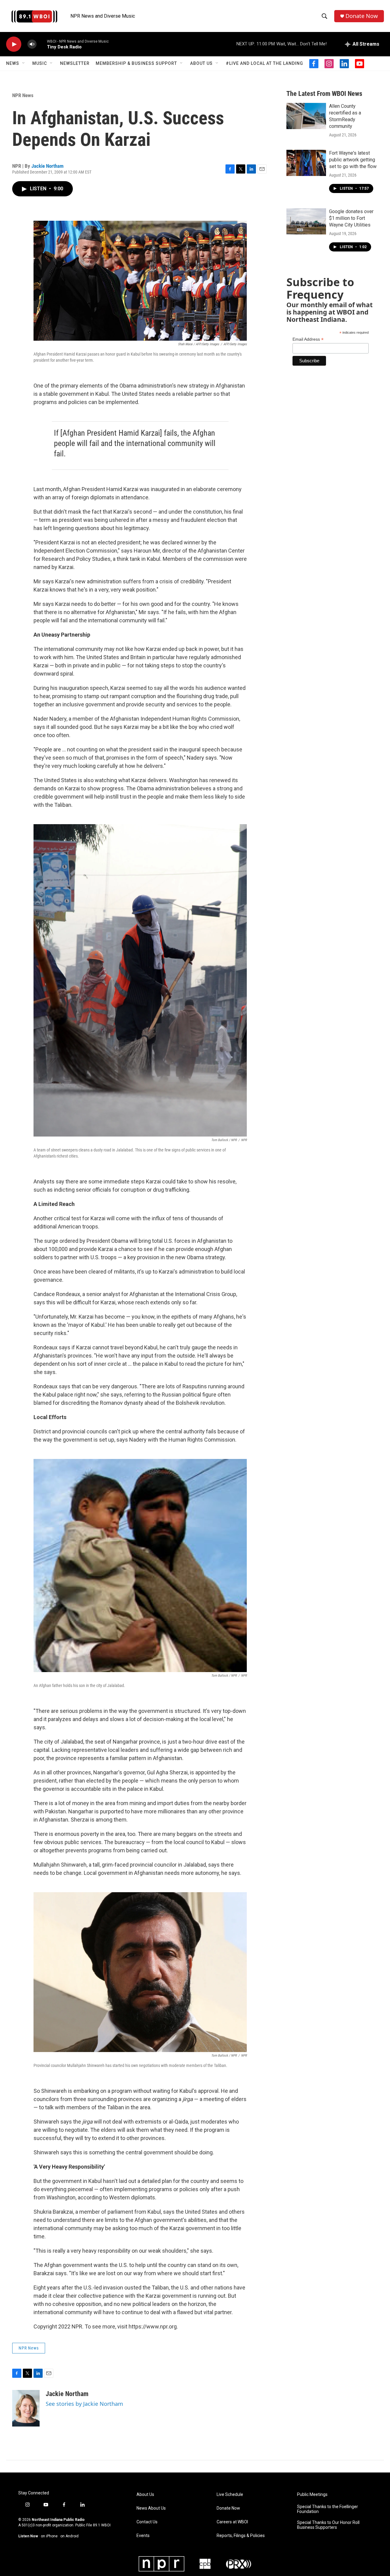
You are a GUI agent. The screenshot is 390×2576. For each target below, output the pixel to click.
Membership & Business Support (136, 63)
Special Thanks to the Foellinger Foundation (328, 2509)
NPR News (23, 95)
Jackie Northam (48, 166)
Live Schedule (230, 2495)
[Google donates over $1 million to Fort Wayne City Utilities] (306, 221)
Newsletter (75, 63)
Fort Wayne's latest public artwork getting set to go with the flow (353, 160)
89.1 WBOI (102, 2525)
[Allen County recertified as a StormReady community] (306, 116)
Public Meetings (312, 2495)
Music (40, 63)
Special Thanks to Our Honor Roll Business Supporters (328, 2525)
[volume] (32, 44)
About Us (201, 63)
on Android (69, 2536)
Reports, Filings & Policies (241, 2536)
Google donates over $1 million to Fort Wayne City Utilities (351, 218)
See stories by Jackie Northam (84, 2404)
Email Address (308, 339)
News (13, 63)
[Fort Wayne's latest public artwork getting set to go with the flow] (306, 163)
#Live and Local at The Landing (264, 63)
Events (143, 2536)
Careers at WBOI (232, 2522)
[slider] (42, 44)
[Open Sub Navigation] (24, 63)
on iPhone (49, 2536)
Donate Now (362, 16)
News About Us (151, 2508)
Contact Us (147, 2522)
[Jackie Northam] (26, 2408)
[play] (14, 44)
